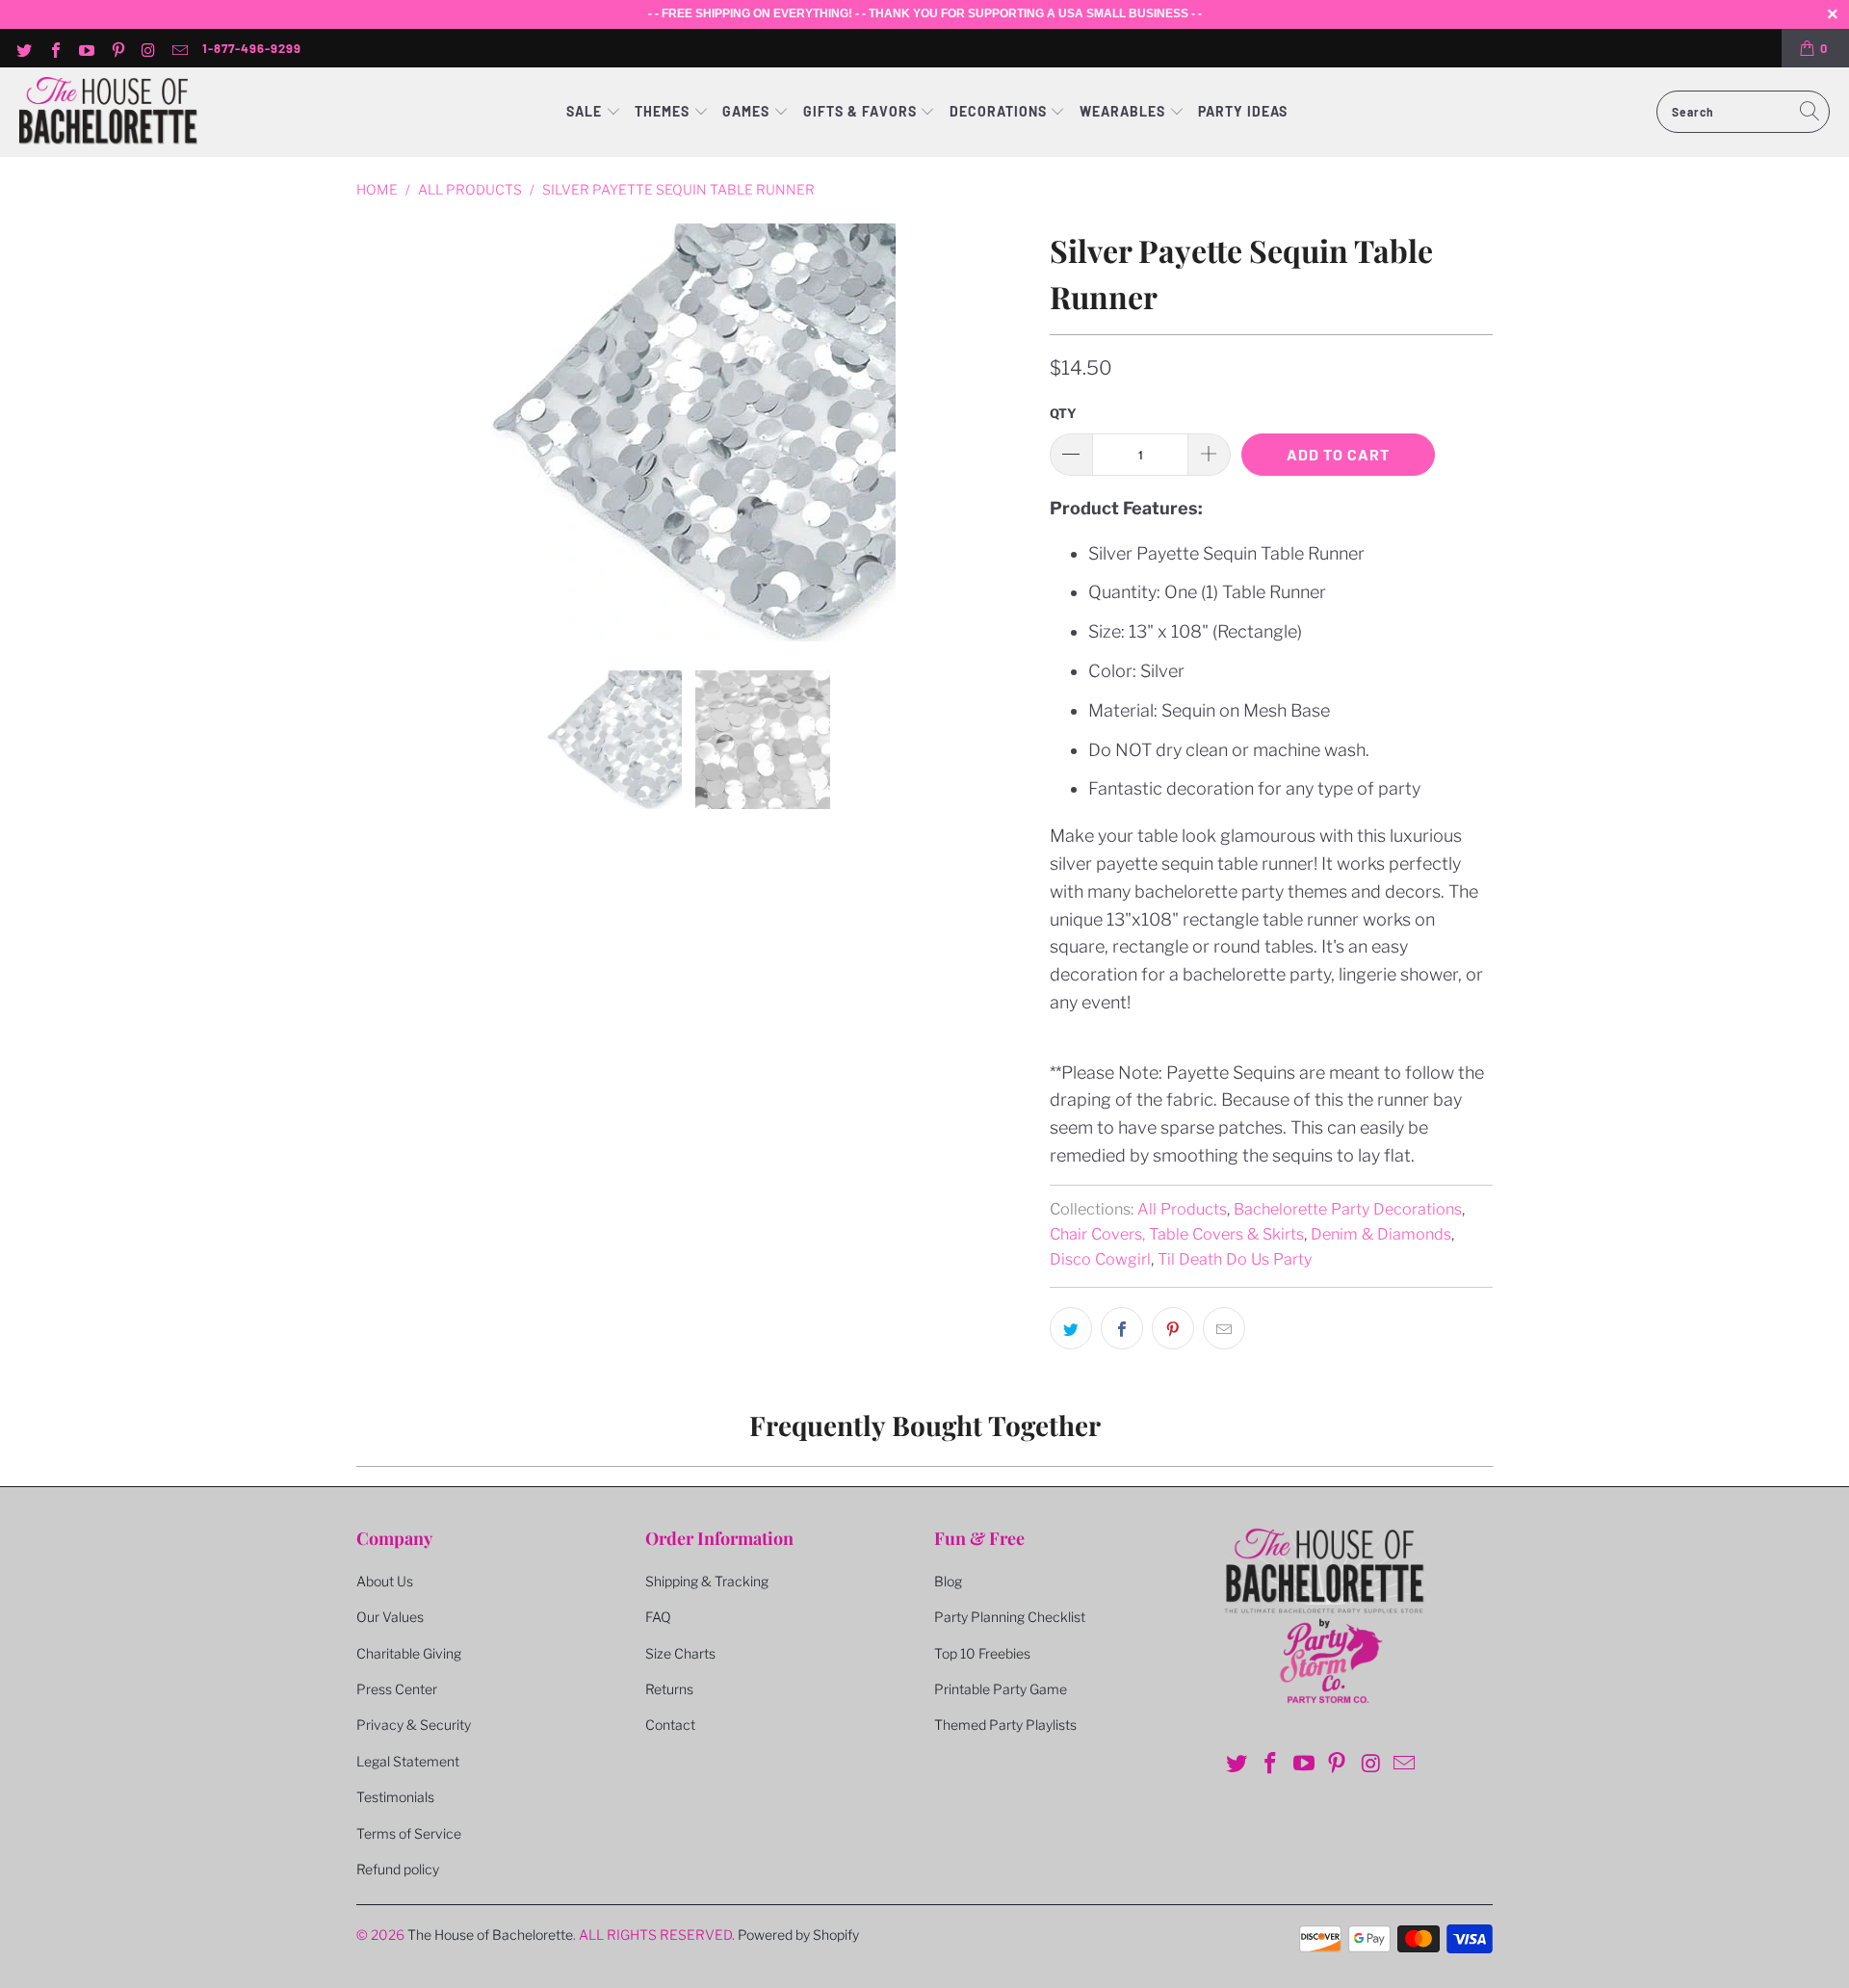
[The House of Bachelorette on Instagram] (148, 48)
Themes (664, 111)
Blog (948, 1581)
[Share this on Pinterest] (1173, 1328)
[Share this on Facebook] (1122, 1328)
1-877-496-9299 (252, 48)
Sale (586, 111)
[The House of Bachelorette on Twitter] (23, 48)
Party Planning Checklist (1010, 1617)
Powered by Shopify (798, 1935)
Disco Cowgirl (1100, 1259)
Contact (670, 1725)
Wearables (1122, 111)
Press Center (397, 1689)
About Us (385, 1581)
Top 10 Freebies (982, 1653)
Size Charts (680, 1653)
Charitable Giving (409, 1653)
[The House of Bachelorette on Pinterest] (117, 48)
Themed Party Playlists (1005, 1725)
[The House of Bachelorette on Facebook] (54, 48)
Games (748, 111)
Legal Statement (408, 1761)
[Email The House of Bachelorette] (179, 48)
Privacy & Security (414, 1725)
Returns (669, 1689)
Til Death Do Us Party (1235, 1259)
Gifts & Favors (860, 111)
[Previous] (375, 432)
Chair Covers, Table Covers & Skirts (1177, 1234)
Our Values (390, 1617)
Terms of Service (409, 1833)
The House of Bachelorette (490, 1935)
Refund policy (398, 1869)
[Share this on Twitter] (1071, 1328)
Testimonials (395, 1797)
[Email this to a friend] (1224, 1328)
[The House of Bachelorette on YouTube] (86, 48)
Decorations (1000, 111)
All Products (1182, 1209)
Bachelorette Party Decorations (1348, 1209)
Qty (1063, 413)
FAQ (658, 1617)
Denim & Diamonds (1381, 1234)
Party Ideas (1243, 111)
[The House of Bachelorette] (108, 112)
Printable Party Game (1001, 1689)
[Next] (1012, 432)
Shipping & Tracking (707, 1581)
